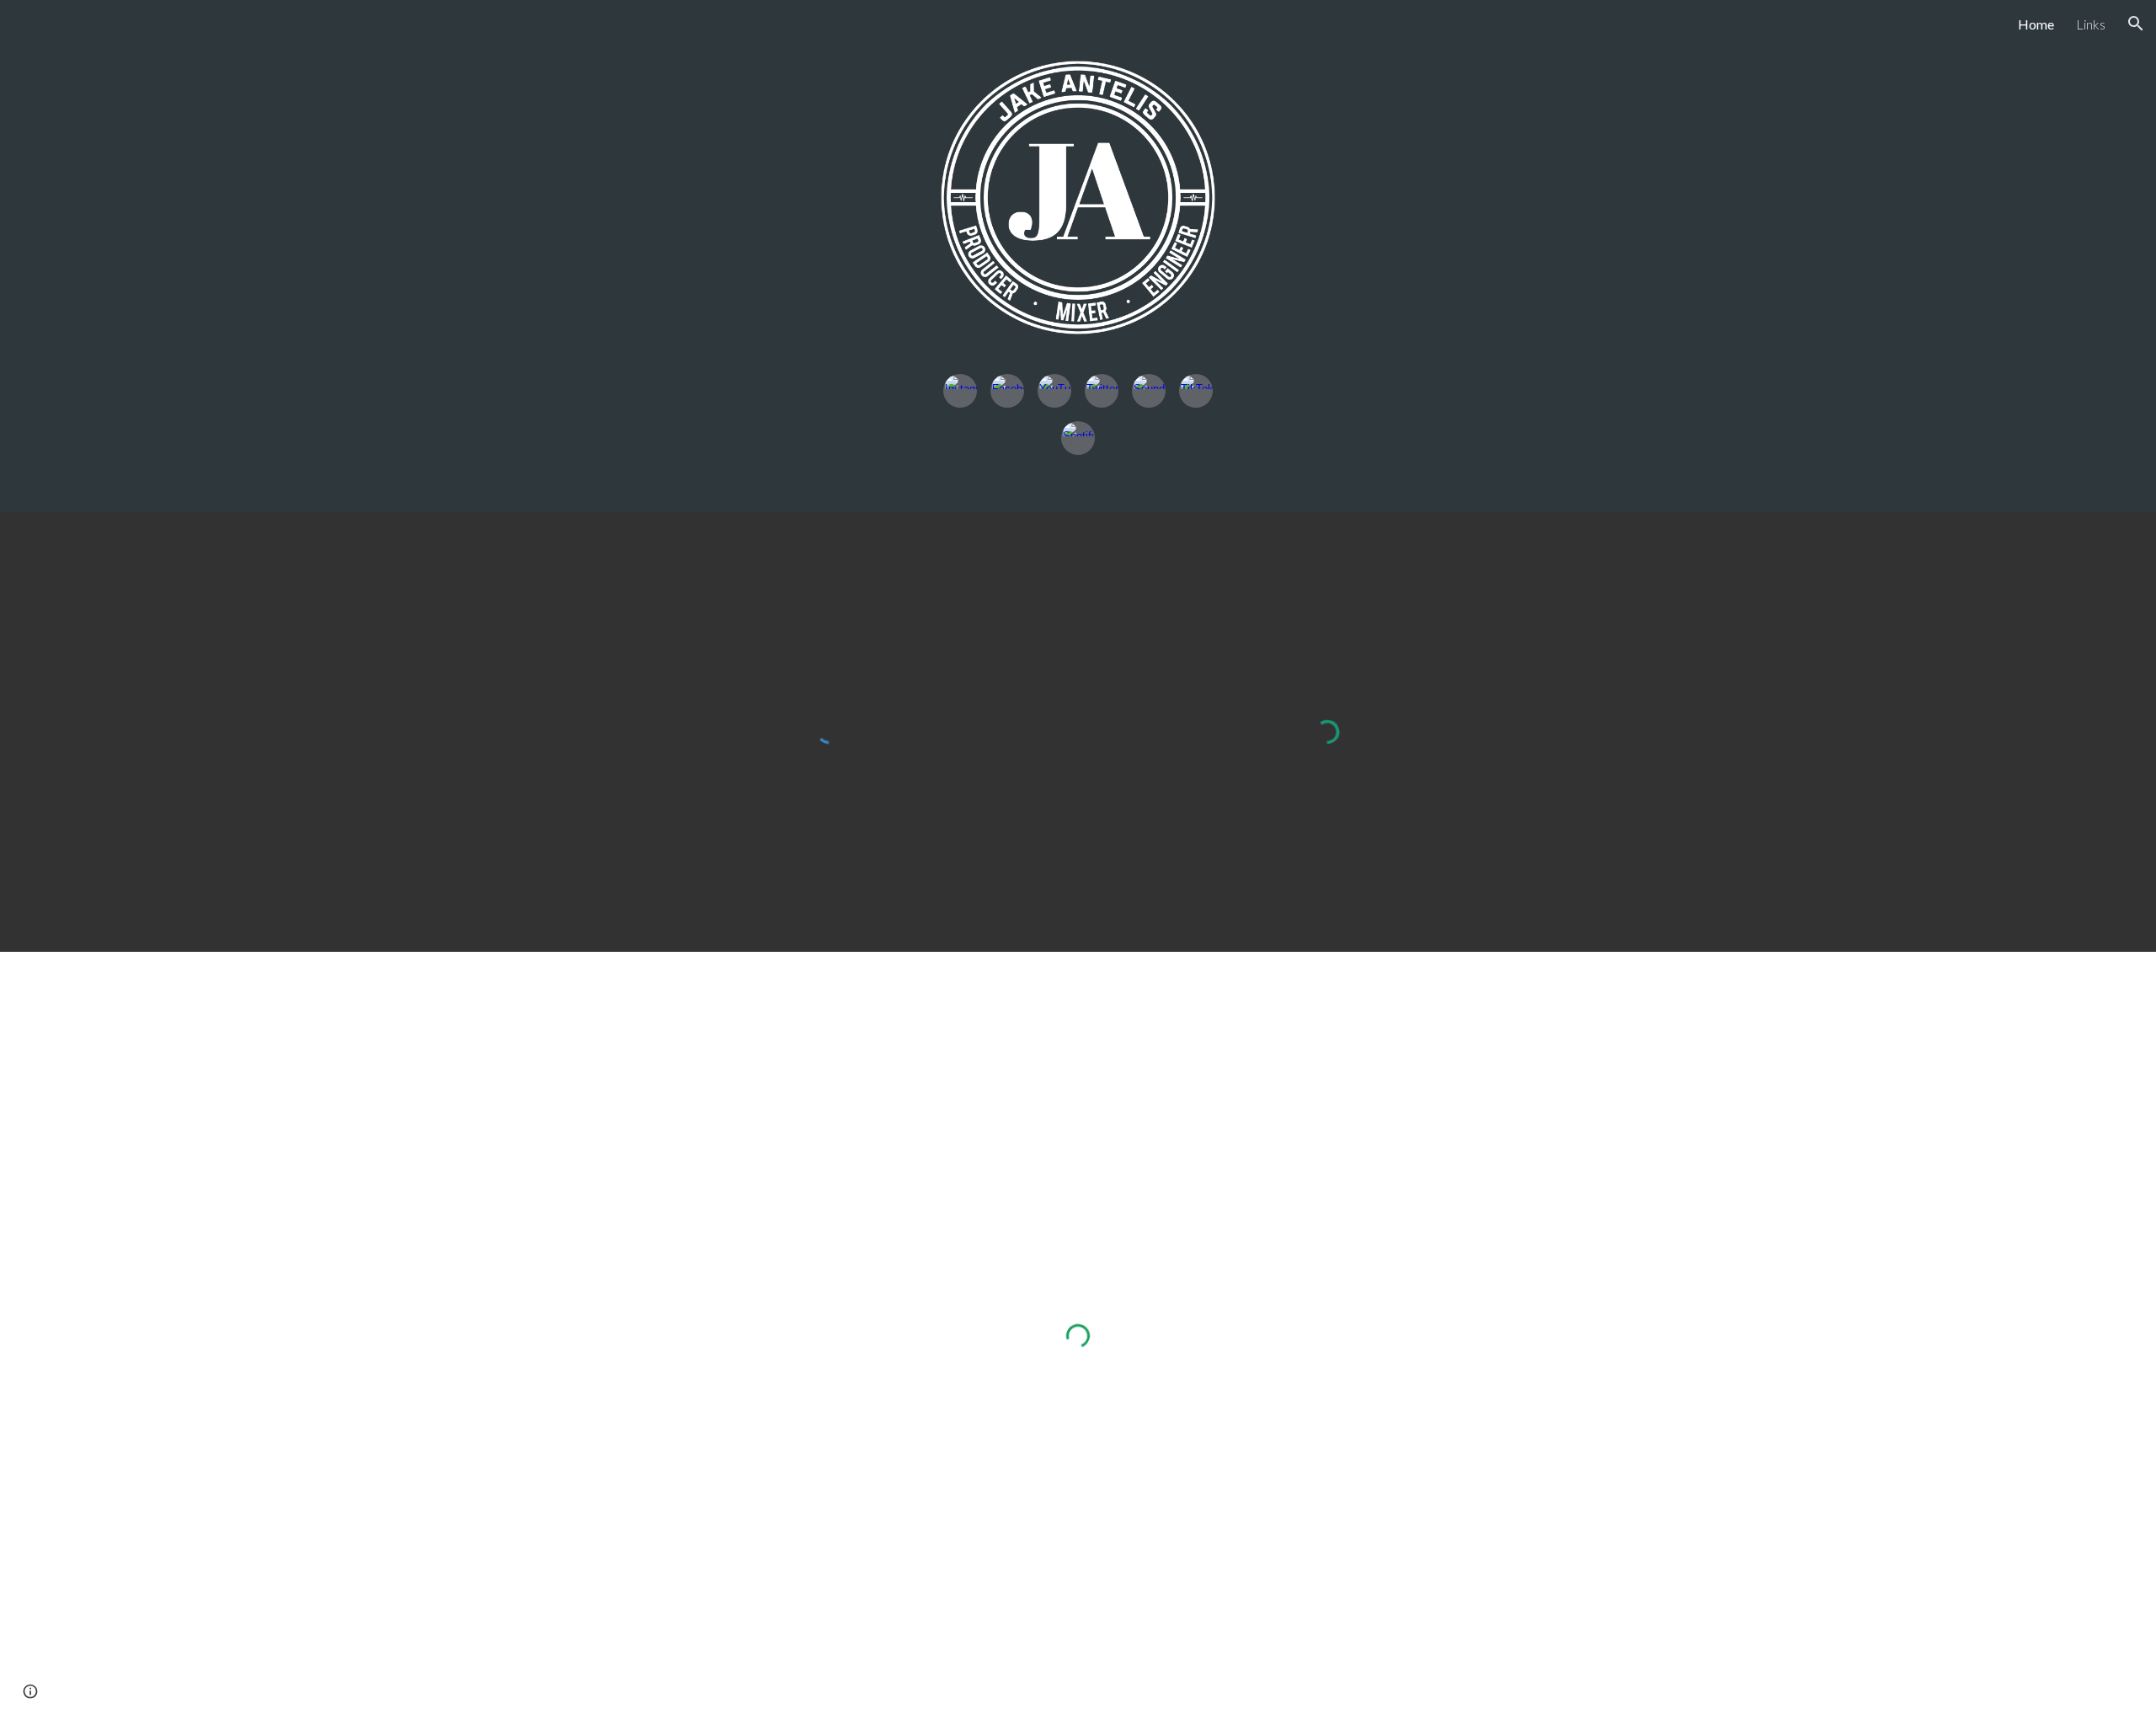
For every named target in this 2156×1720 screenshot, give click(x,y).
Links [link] (2091, 24)
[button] (2136, 24)
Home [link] (2036, 24)
